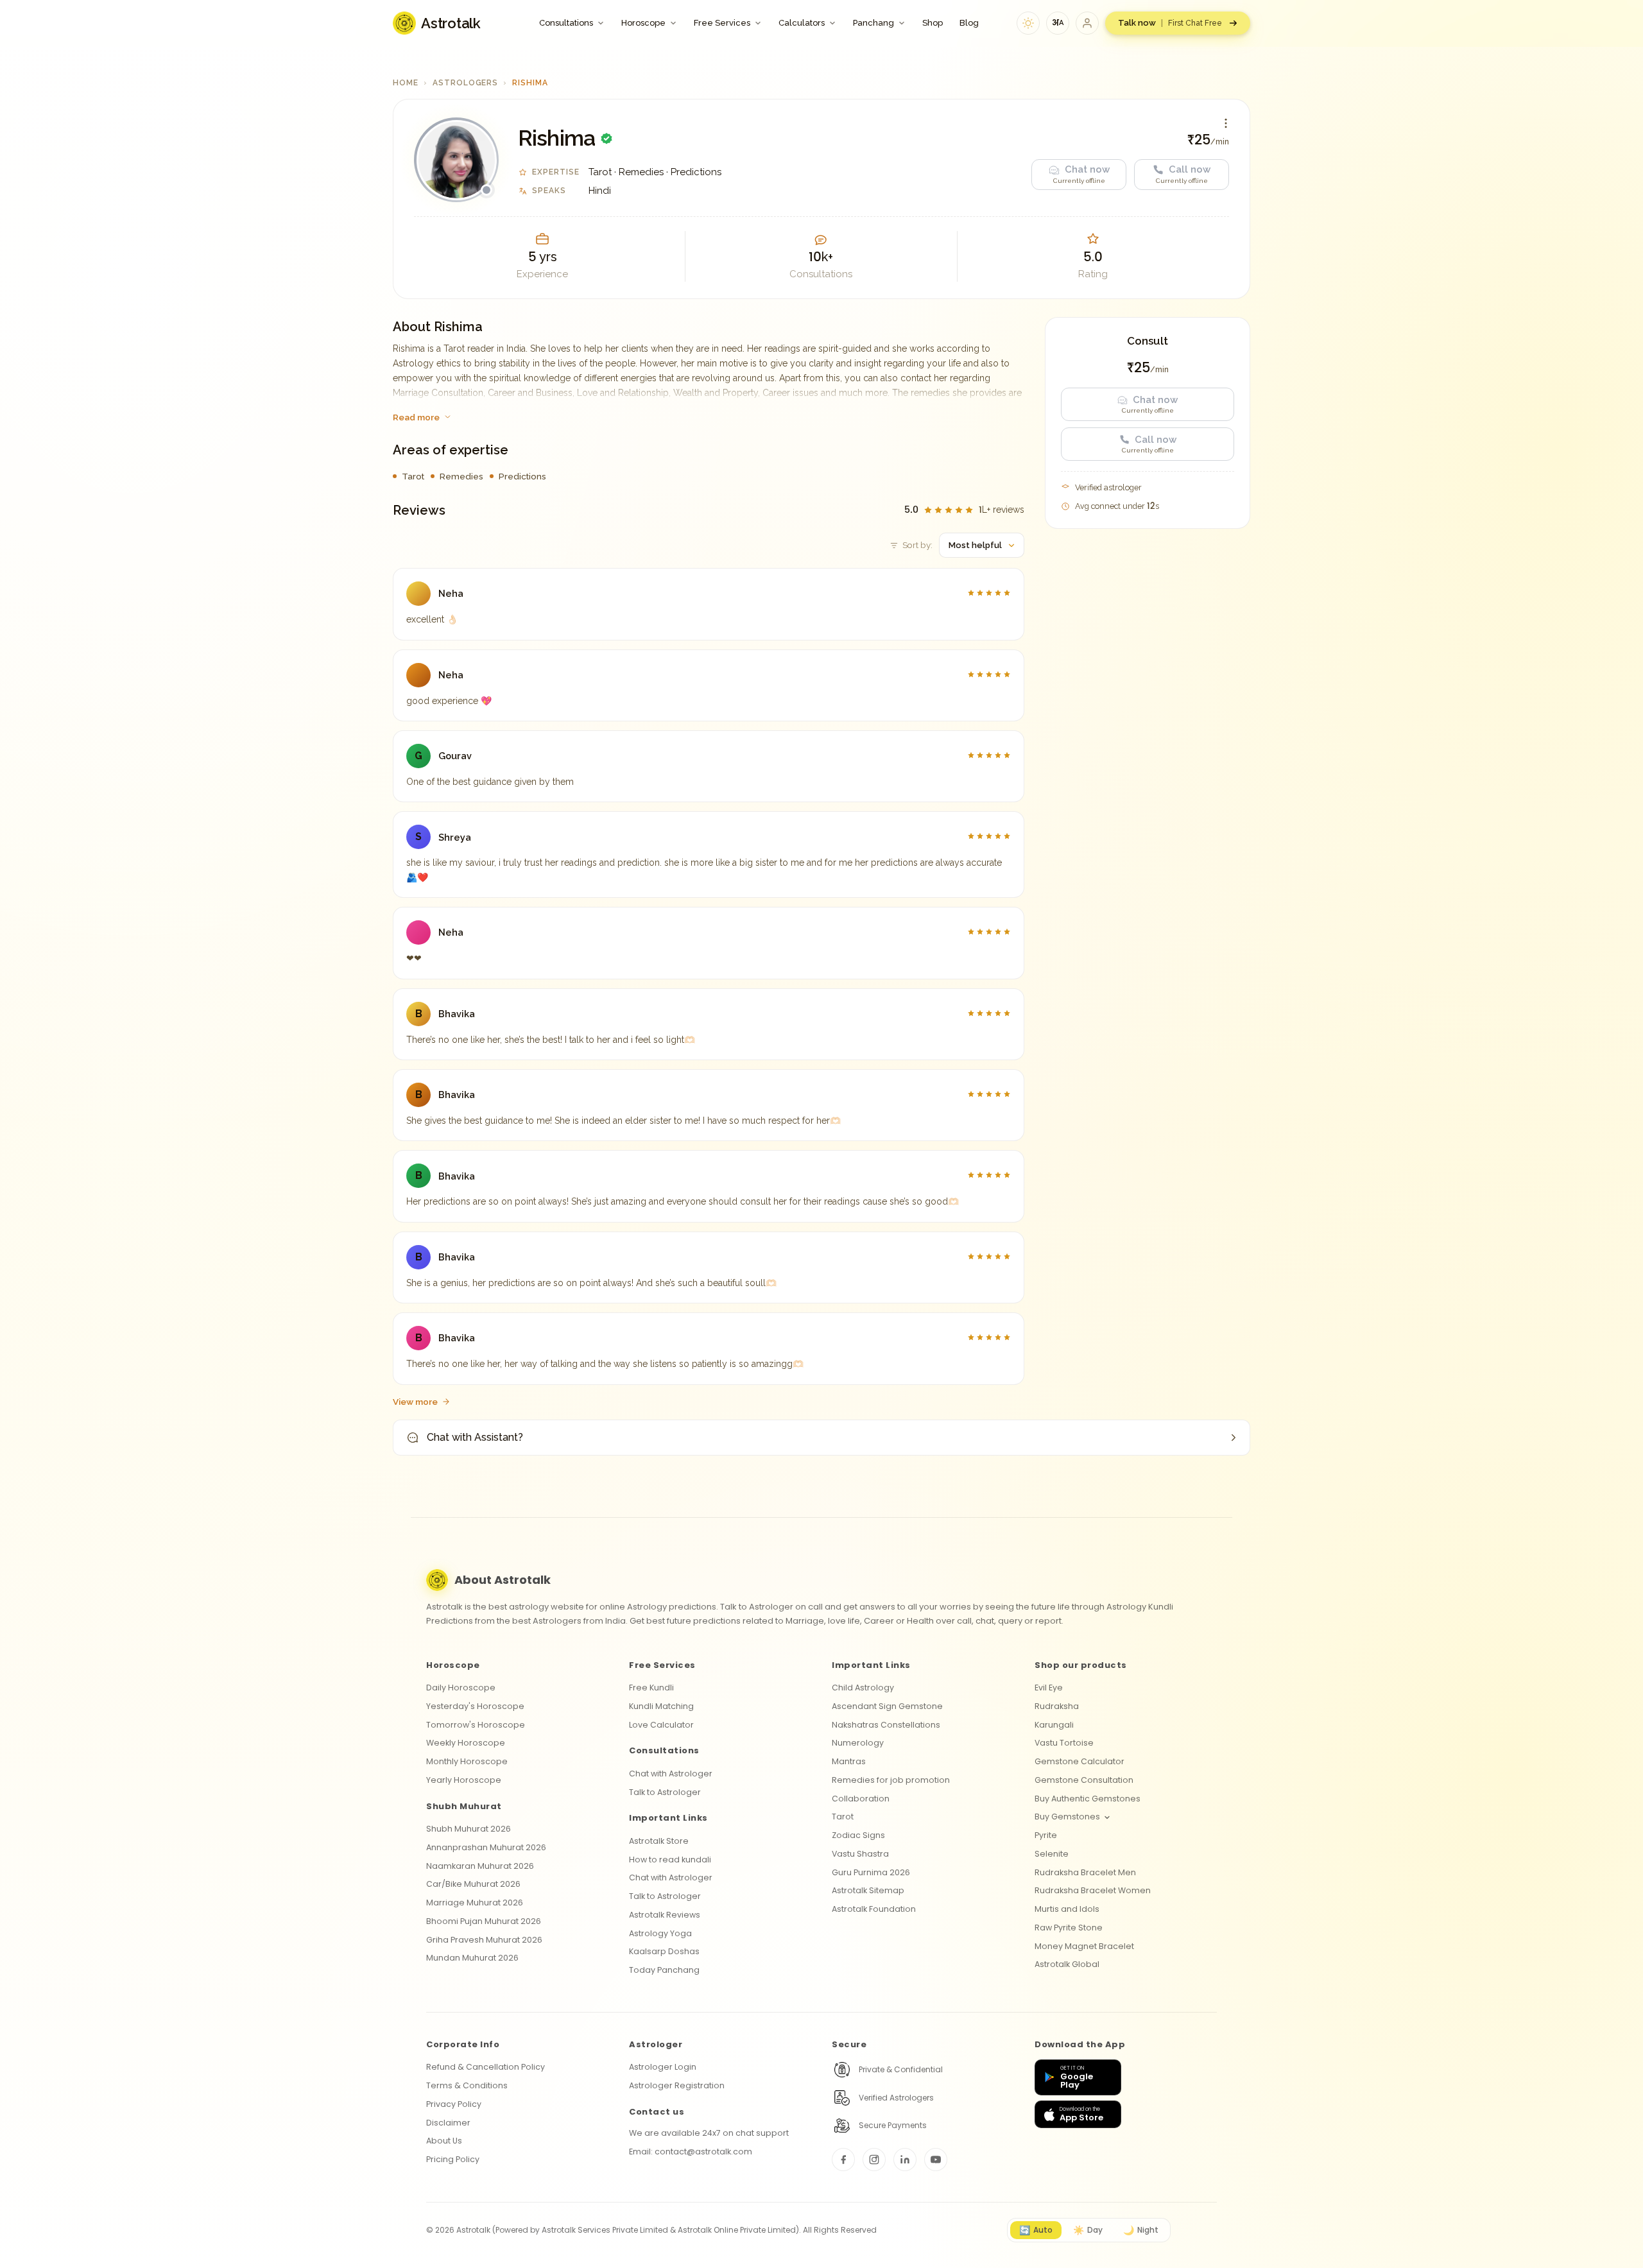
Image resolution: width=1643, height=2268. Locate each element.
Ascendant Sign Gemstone (887, 1706)
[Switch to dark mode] (1028, 23)
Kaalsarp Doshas (664, 1951)
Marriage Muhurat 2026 (475, 1903)
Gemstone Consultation (1084, 1780)
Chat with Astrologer (671, 1774)
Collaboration (861, 1799)
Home (406, 83)
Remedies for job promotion (891, 1780)
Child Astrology (863, 1688)
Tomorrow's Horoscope (476, 1725)
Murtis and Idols (1067, 1909)
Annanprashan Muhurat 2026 (486, 1847)
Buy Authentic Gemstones (1088, 1799)
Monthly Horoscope (467, 1761)
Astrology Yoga (660, 1933)
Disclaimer (448, 2123)
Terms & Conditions (467, 2085)
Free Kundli (651, 1688)
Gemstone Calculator (1080, 1761)
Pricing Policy (453, 2159)
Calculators (802, 23)
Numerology (858, 1743)
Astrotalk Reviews (665, 1915)
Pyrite (1046, 1835)
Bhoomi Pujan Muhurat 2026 (484, 1921)
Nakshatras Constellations (886, 1725)
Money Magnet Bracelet (1084, 1946)
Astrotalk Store (659, 1841)
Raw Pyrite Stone (1069, 1928)
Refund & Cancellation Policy (486, 2067)
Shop (933, 23)
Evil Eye (1049, 1688)
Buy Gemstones (1067, 1817)
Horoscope (643, 23)
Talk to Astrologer (665, 1792)
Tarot (843, 1817)
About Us (444, 2141)
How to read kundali (670, 1860)
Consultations (566, 23)
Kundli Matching (661, 1706)
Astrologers (466, 83)
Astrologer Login (663, 2067)
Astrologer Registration (677, 2085)
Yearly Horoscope (464, 1780)
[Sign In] (1087, 23)
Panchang (873, 23)
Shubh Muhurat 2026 (469, 1829)
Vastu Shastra (860, 1854)
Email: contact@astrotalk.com (691, 2152)
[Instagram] (874, 2160)
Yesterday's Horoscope (475, 1706)
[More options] (1226, 123)
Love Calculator (661, 1725)
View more (415, 1402)
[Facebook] (843, 2160)
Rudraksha (1057, 1706)
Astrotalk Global (1067, 1964)
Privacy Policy (454, 2104)
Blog (969, 23)
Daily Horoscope (461, 1688)
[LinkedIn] (905, 2160)
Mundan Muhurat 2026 (472, 1958)
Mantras (849, 1761)
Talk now (1170, 23)
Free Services (722, 23)
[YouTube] (936, 2160)
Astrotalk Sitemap (868, 1890)
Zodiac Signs (858, 1835)
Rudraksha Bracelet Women (1093, 1890)
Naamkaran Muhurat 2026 (480, 1866)
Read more (416, 417)
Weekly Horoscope (466, 1743)
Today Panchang (664, 1970)
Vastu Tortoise (1064, 1743)
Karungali (1054, 1725)
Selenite (1052, 1854)
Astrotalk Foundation (874, 1909)
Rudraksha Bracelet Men (1085, 1872)
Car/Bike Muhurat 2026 (473, 1884)
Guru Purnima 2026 (871, 1872)
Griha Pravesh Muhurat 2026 (484, 1940)
